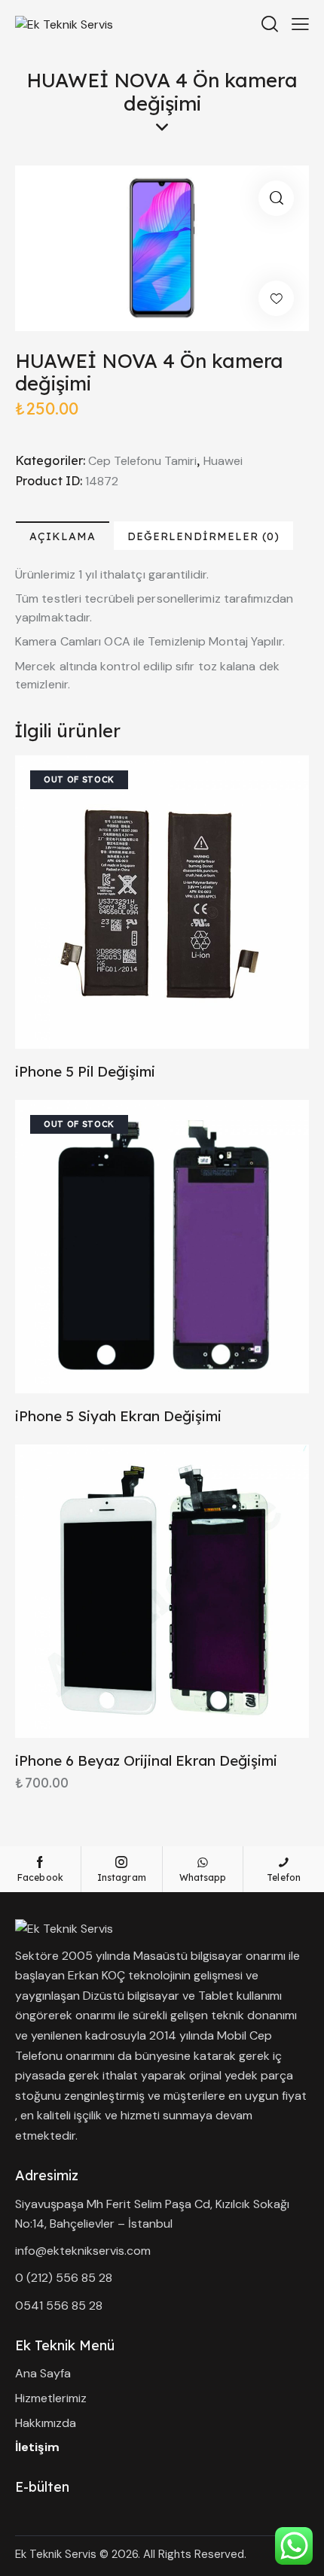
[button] (276, 198)
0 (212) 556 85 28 (64, 2278)
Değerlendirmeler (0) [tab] (203, 536)
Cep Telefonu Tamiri (142, 461)
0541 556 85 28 (59, 2306)
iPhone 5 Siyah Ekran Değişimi (118, 1416)
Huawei (223, 461)
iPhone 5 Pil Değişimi (85, 1071)
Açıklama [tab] (63, 536)
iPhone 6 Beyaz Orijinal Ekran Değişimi (146, 1760)
